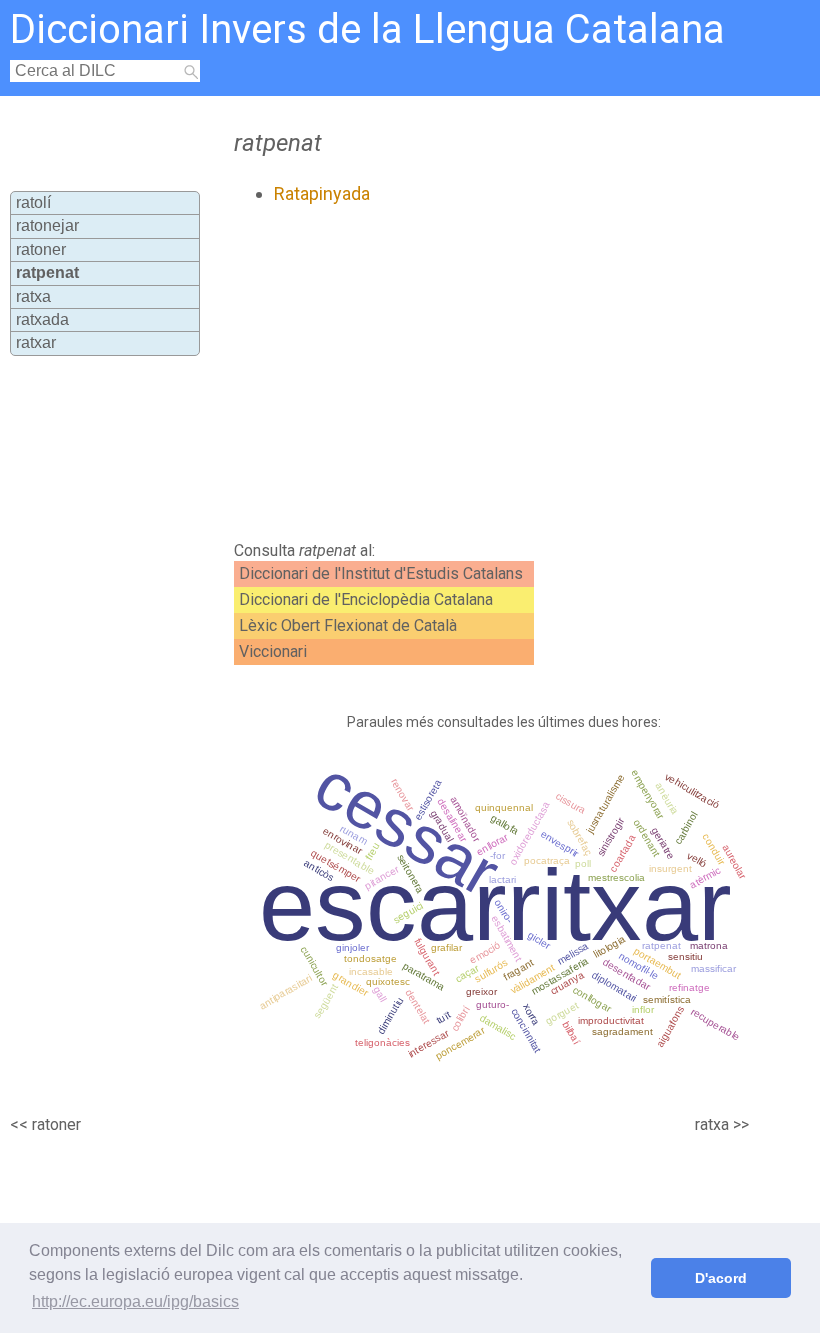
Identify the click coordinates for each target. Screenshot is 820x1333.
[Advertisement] (449, 373)
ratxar (36, 342)
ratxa (33, 296)
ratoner (41, 249)
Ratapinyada (322, 193)
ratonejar (47, 225)
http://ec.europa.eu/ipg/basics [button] (135, 1301)
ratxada (42, 319)
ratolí (33, 202)
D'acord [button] (721, 1278)
